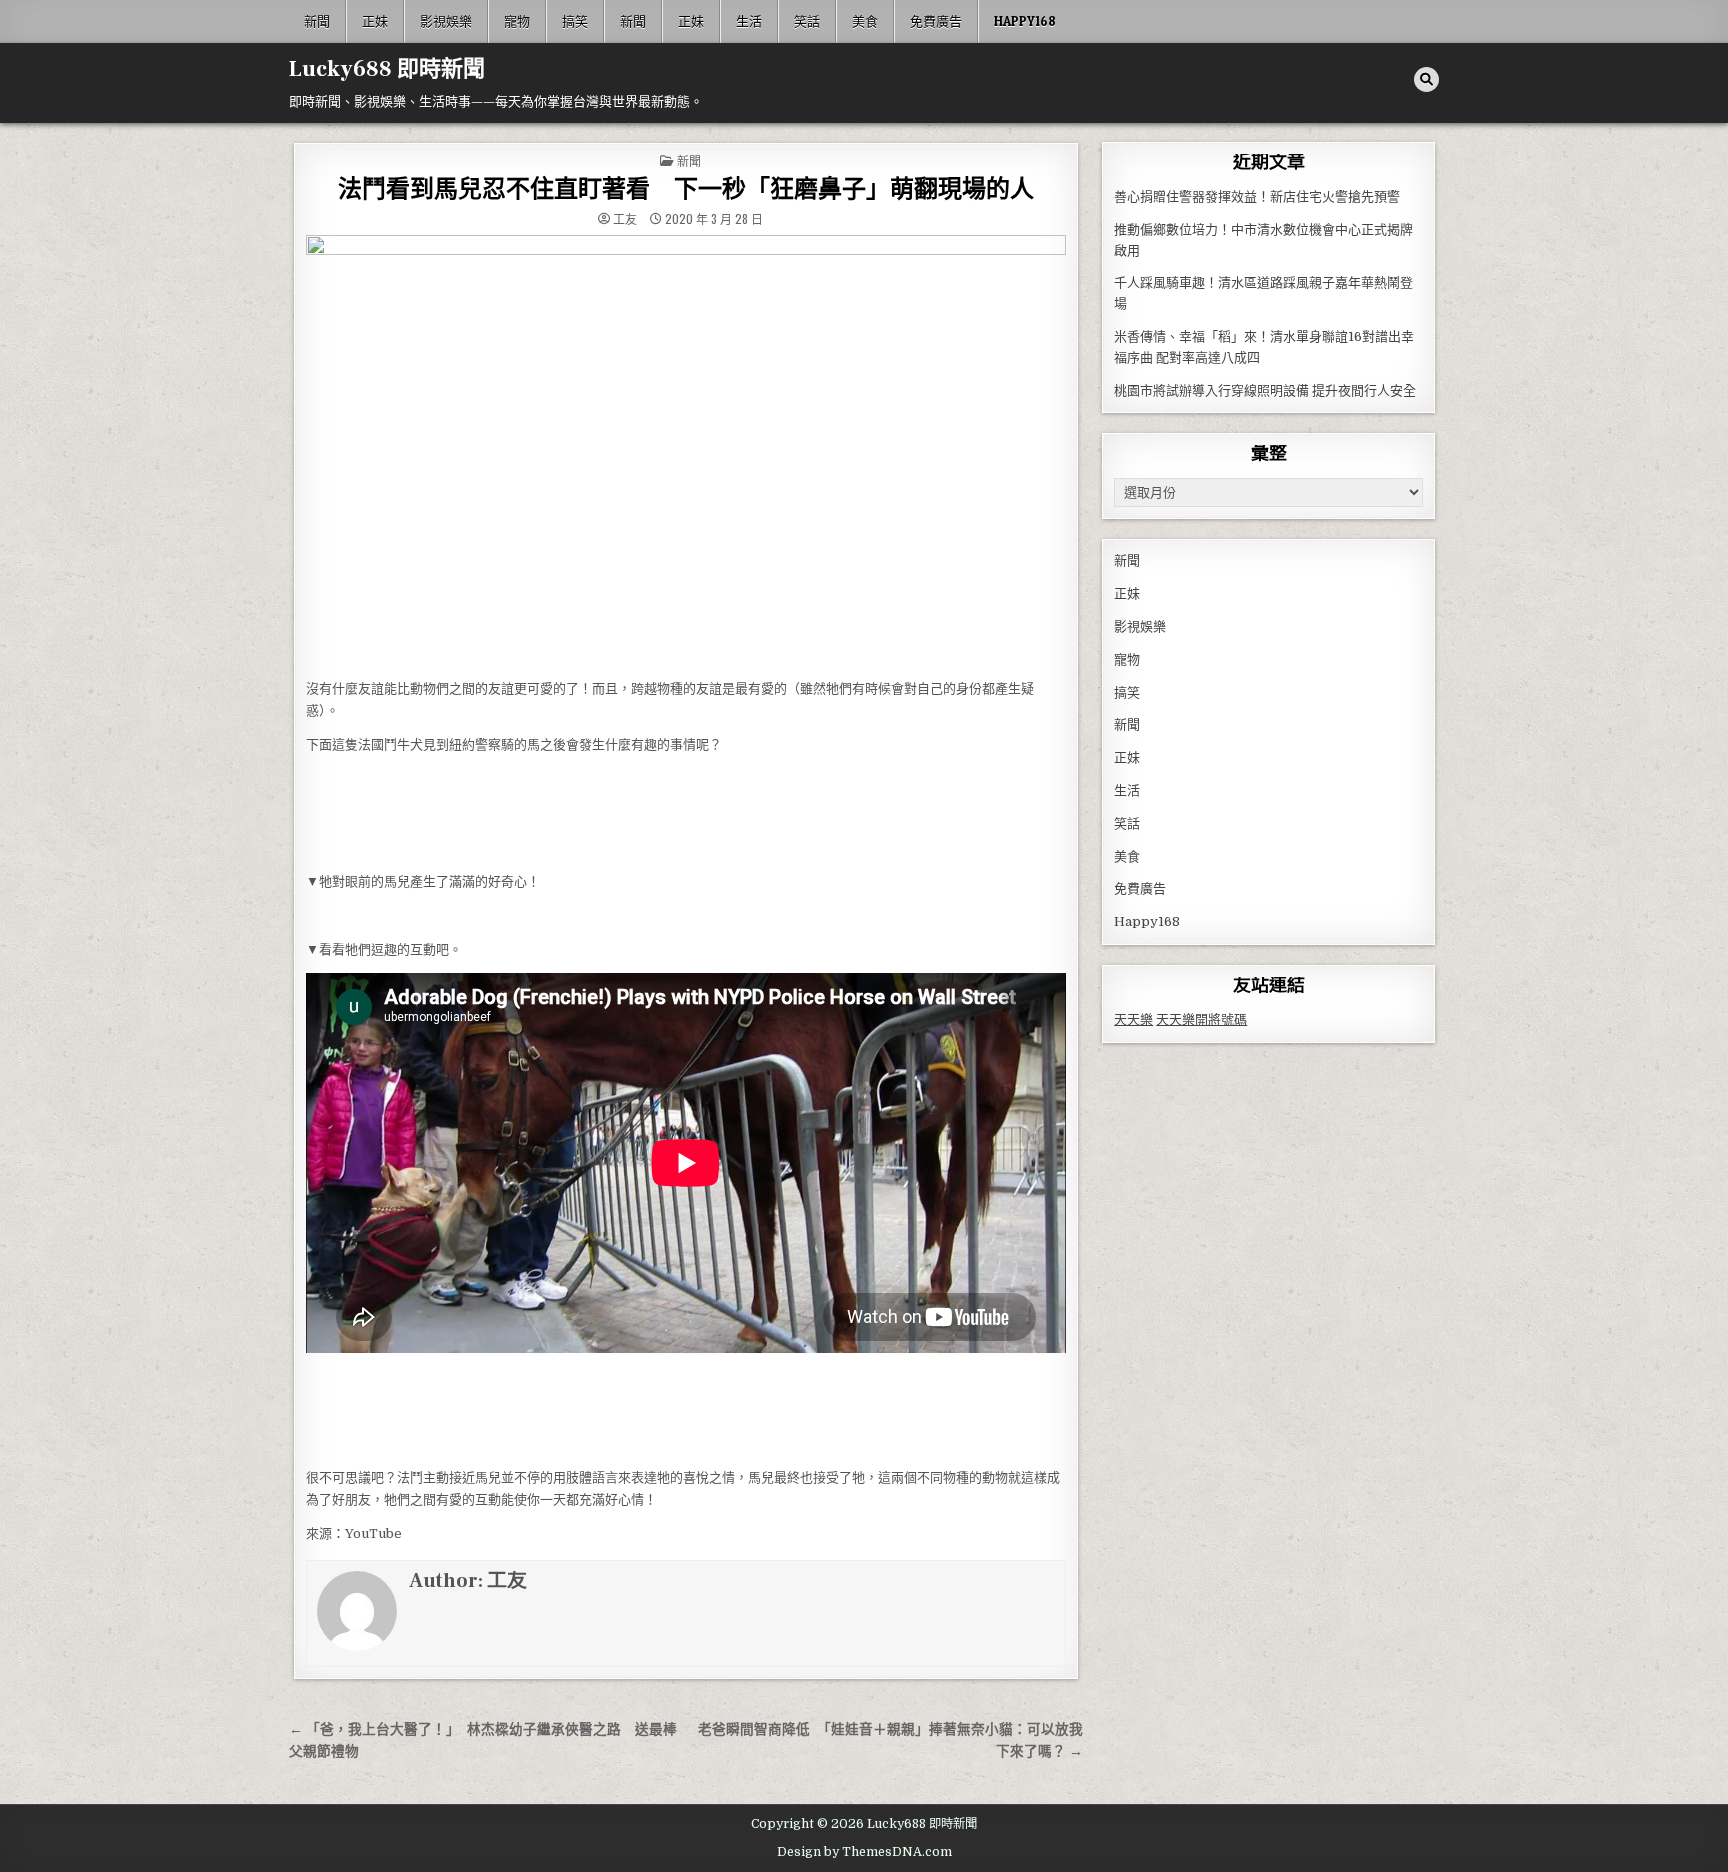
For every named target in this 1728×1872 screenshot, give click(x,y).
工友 (625, 219)
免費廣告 (936, 21)
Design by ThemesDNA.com (864, 1852)
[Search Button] (1426, 79)
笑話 (807, 21)
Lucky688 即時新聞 (387, 69)
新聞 (317, 21)
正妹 (375, 21)
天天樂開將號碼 (1201, 1019)
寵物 (517, 21)
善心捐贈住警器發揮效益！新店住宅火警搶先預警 (1257, 196)
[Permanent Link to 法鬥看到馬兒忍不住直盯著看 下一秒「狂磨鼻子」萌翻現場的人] (686, 451)
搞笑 (575, 21)
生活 (749, 21)
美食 (865, 21)
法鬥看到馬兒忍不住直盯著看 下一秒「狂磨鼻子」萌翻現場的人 (686, 189)
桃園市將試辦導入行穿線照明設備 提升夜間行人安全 (1265, 390)
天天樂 (1133, 1019)
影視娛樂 (446, 21)
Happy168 (1025, 21)
